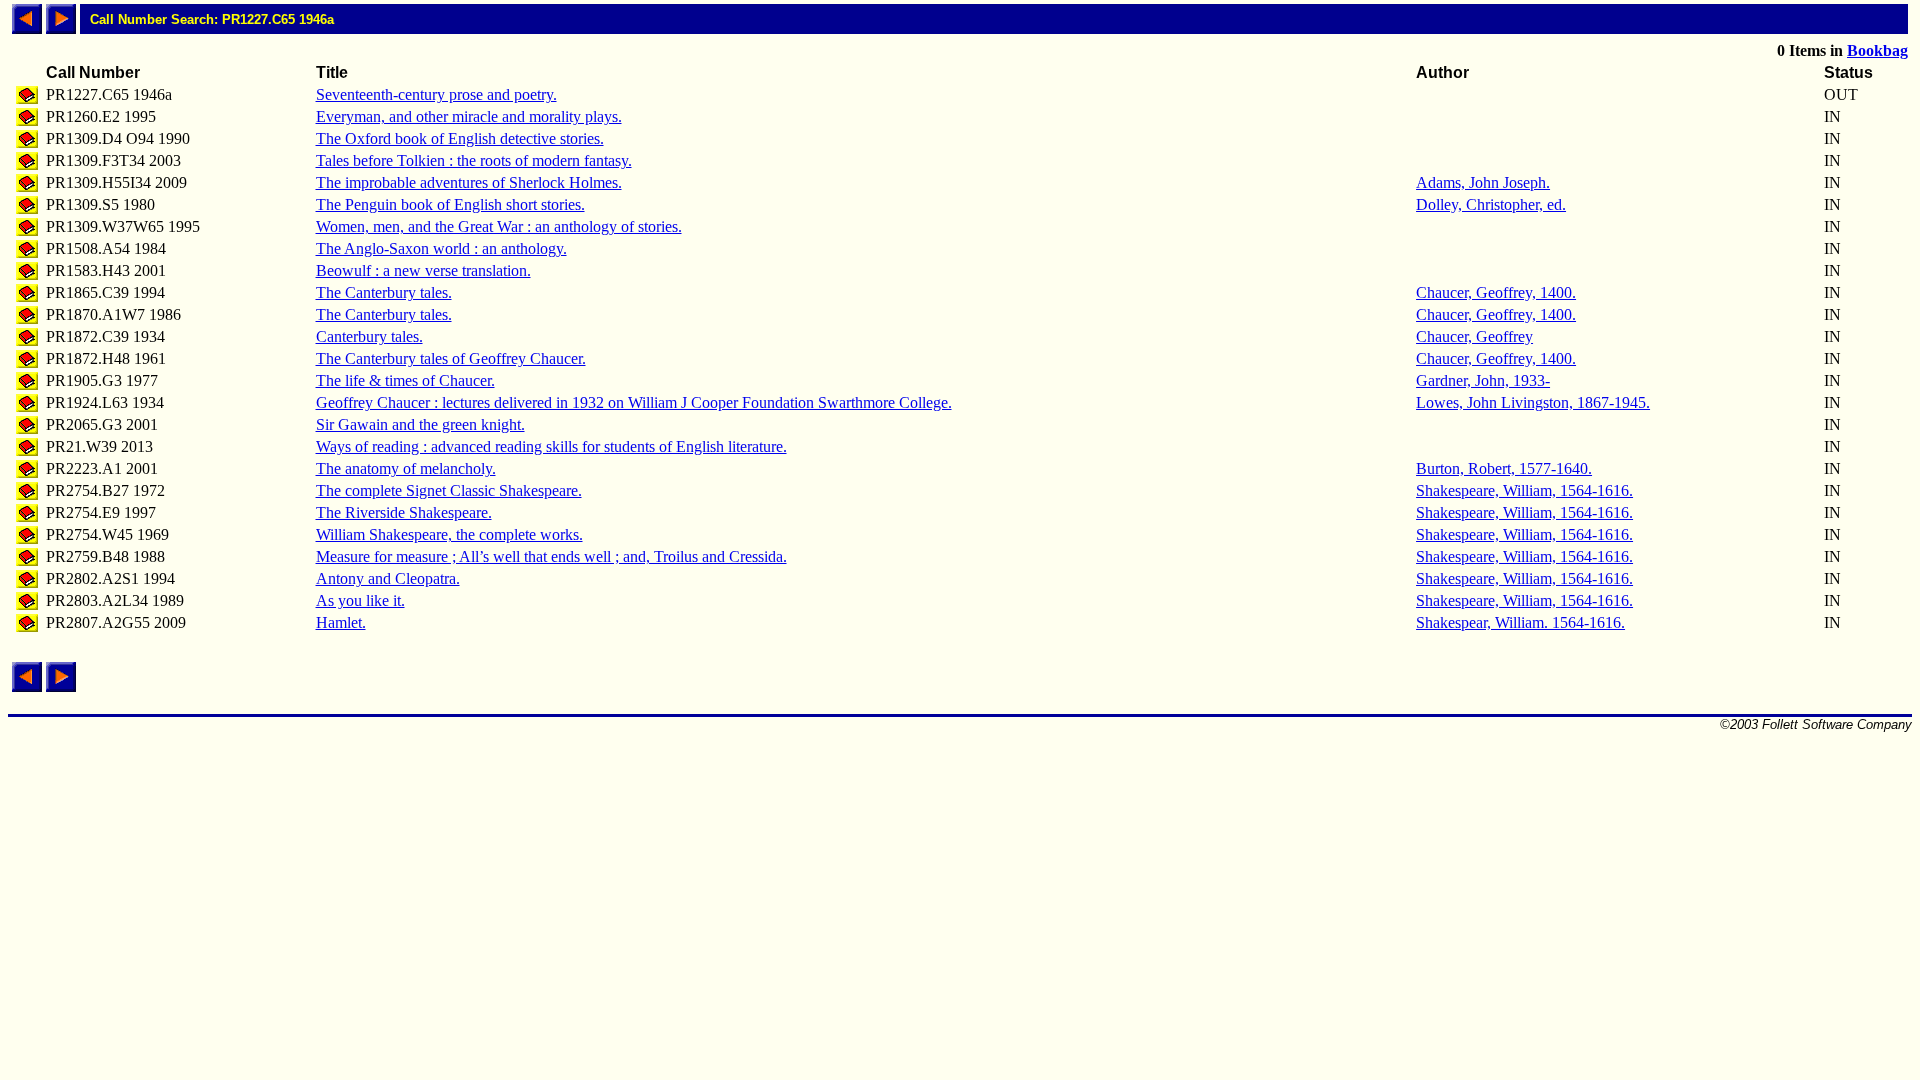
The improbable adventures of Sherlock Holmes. (469, 182)
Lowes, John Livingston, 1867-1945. (1533, 402)
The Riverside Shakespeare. (404, 512)
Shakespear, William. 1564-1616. (1520, 622)
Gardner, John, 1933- (1483, 380)
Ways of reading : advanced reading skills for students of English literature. (551, 446)
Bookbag (1877, 50)
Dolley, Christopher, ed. (1491, 204)
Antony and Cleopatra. (388, 578)
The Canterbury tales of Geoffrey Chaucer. (451, 358)
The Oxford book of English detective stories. (460, 138)
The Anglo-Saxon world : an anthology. (441, 248)
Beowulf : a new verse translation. (423, 270)
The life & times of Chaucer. (405, 380)
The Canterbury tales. (384, 292)
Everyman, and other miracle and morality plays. (469, 116)
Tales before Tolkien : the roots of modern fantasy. (474, 160)
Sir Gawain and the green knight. (420, 424)
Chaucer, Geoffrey (1474, 336)
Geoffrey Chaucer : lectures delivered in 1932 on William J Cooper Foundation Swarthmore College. (634, 402)
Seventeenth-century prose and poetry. (436, 94)
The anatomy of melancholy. (406, 468)
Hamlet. (341, 622)
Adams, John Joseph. (1483, 182)
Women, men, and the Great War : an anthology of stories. (499, 226)
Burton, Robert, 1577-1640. (1504, 468)
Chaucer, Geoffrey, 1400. (1496, 292)
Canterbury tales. (369, 336)
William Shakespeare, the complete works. (449, 534)
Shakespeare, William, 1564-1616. (1524, 490)
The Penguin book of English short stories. (450, 204)
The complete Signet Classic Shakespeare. (449, 490)
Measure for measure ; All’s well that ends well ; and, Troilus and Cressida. (551, 556)
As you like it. (360, 600)
